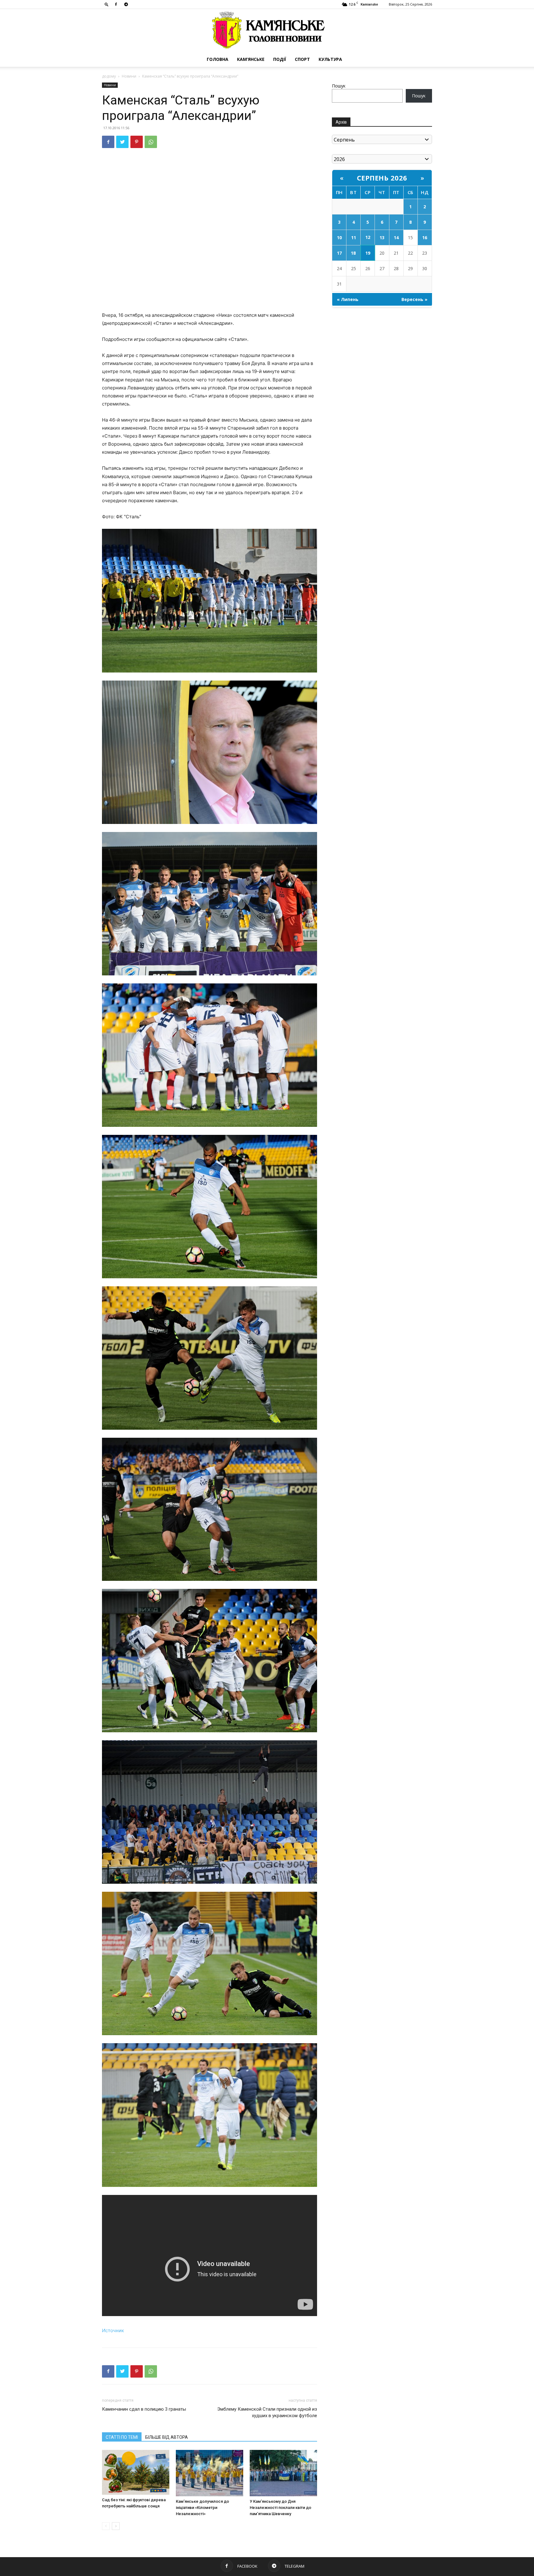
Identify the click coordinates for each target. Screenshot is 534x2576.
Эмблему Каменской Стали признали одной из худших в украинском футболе (267, 2412)
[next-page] (116, 2526)
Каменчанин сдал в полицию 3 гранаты (144, 2409)
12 (368, 237)
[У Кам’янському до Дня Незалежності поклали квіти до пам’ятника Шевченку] (283, 2473)
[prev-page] (106, 2526)
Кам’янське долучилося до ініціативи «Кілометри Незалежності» (202, 2508)
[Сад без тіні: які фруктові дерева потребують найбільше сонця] (136, 2472)
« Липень (348, 299)
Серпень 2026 (382, 178)
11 (354, 238)
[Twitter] (122, 142)
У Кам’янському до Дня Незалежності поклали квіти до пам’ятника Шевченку (280, 2508)
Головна (218, 59)
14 (396, 238)
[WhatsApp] (151, 142)
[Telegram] (126, 4)
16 (425, 238)
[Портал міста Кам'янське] (267, 30)
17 (339, 253)
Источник (113, 2330)
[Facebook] (116, 4)
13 (382, 238)
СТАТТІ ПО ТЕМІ (122, 2437)
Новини (129, 76)
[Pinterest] (137, 142)
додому (109, 76)
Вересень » (414, 299)
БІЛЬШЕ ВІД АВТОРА (167, 2437)
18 (353, 253)
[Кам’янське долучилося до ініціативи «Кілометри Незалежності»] (210, 2473)
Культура (330, 59)
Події (280, 59)
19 (368, 253)
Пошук (339, 86)
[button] (107, 4)
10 (339, 238)
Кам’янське (251, 59)
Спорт (302, 59)
